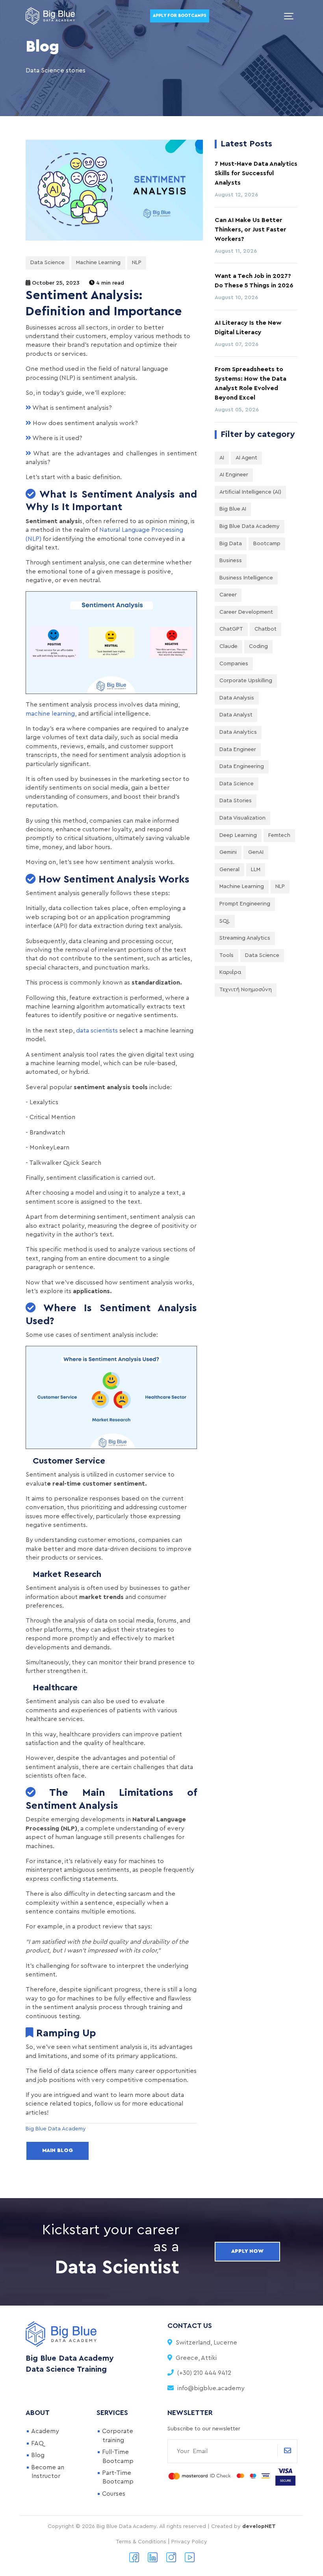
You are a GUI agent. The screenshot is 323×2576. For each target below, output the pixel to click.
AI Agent (246, 458)
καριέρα (230, 972)
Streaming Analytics (245, 938)
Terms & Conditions (141, 2542)
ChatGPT (231, 629)
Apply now (247, 2251)
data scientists (97, 1031)
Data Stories (236, 801)
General (229, 870)
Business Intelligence (246, 578)
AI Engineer (234, 475)
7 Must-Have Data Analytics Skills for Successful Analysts (256, 173)
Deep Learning (238, 835)
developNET (259, 2526)
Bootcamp (267, 544)
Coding (258, 646)
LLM (256, 870)
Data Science (47, 263)
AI (222, 458)
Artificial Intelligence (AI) (250, 492)
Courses (114, 2494)
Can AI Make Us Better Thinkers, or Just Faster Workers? (251, 229)
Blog (38, 2455)
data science (262, 955)
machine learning (50, 714)
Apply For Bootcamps (180, 16)
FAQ (37, 2443)
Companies (234, 664)
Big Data (231, 544)
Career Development (246, 612)
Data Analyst (236, 715)
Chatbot (265, 629)
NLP (137, 263)
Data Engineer (238, 749)
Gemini (228, 852)
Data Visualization (242, 818)
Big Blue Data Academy (250, 526)
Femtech (279, 835)
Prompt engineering (245, 904)
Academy (45, 2431)
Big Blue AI (233, 509)
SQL (225, 921)
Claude (228, 646)
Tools (226, 955)
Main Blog (58, 2150)
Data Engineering (242, 766)
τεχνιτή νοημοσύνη (246, 990)
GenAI (256, 852)
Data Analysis (237, 698)
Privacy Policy (189, 2542)
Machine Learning (98, 263)
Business (231, 561)
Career (228, 595)
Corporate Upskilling (246, 681)
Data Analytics (238, 732)
